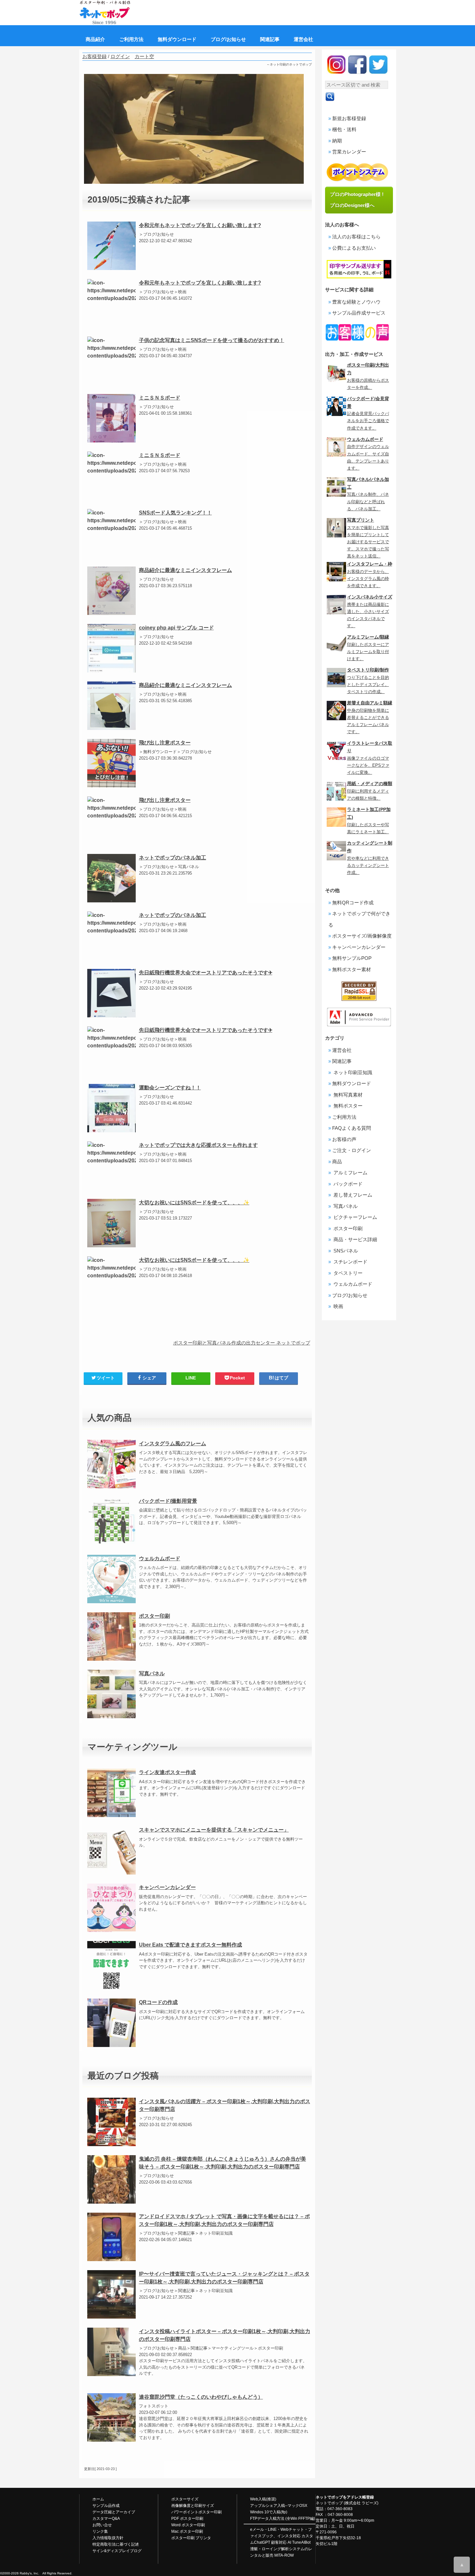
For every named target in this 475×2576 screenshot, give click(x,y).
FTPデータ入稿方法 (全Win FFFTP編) (283, 2519)
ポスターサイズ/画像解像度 (362, 936)
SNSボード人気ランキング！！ (175, 513)
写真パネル (152, 1673)
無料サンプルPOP (352, 958)
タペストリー (347, 1273)
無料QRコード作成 (353, 903)
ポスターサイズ (185, 2499)
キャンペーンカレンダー (167, 1887)
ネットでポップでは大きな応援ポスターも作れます (198, 1145)
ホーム (98, 2499)
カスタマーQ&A (106, 2519)
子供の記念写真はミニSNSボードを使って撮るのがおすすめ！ (212, 340)
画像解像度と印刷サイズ (193, 2506)
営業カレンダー (349, 152)
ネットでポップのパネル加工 (173, 858)
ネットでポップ (329, 2503)
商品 (337, 1162)
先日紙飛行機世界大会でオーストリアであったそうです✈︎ (206, 973)
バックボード (347, 1184)
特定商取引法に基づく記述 (116, 2544)
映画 (338, 1306)
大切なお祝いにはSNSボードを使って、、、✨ (194, 1203)
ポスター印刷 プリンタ (191, 2538)
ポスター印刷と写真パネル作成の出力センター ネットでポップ (242, 1343)
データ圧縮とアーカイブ (114, 2512)
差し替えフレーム (352, 1195)
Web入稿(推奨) (263, 2499)
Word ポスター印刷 (188, 2525)
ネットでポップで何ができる (359, 919)
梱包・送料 (344, 129)
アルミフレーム (350, 1173)
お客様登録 (95, 56)
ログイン (120, 56)
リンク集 (100, 2531)
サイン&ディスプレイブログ (117, 2551)
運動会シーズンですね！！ (170, 1088)
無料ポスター (347, 1106)
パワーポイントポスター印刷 (196, 2512)
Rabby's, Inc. (29, 2573)
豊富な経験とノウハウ (356, 302)
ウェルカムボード (160, 1558)
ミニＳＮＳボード (160, 398)
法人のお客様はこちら (356, 237)
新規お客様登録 (349, 118)
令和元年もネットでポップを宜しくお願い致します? (200, 225)
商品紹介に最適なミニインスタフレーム (185, 570)
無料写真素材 (347, 1095)
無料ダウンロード (352, 1083)
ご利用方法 (344, 1117)
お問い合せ (102, 2525)
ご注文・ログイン (352, 1150)
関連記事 (342, 1061)
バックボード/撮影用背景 (168, 1501)
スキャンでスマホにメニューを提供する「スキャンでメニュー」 (214, 1830)
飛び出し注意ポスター (165, 743)
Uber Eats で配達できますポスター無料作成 (190, 1945)
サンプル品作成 (106, 2506)
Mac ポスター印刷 (187, 2531)
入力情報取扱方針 (108, 2538)
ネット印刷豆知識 (352, 1072)
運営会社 (342, 1050)
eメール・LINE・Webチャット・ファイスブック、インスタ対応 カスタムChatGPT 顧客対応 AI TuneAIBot (282, 2536)
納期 (337, 141)
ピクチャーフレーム (355, 1217)
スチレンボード (350, 1262)
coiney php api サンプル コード (176, 628)
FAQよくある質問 (352, 1128)
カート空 (144, 56)
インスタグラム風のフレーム (173, 1444)
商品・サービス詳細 (355, 1239)
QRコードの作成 (158, 2002)
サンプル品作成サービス (359, 313)
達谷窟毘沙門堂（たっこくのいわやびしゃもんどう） (201, 2397)
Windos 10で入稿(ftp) (269, 2512)
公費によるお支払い (354, 248)
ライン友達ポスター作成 (167, 1772)
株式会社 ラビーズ (361, 2503)
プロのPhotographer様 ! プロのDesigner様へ (359, 200)
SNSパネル (345, 1251)
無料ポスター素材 (352, 969)
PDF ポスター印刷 (187, 2519)
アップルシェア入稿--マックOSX (279, 2506)
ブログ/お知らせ (350, 1295)
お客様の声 (344, 1139)
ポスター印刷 (154, 1616)
